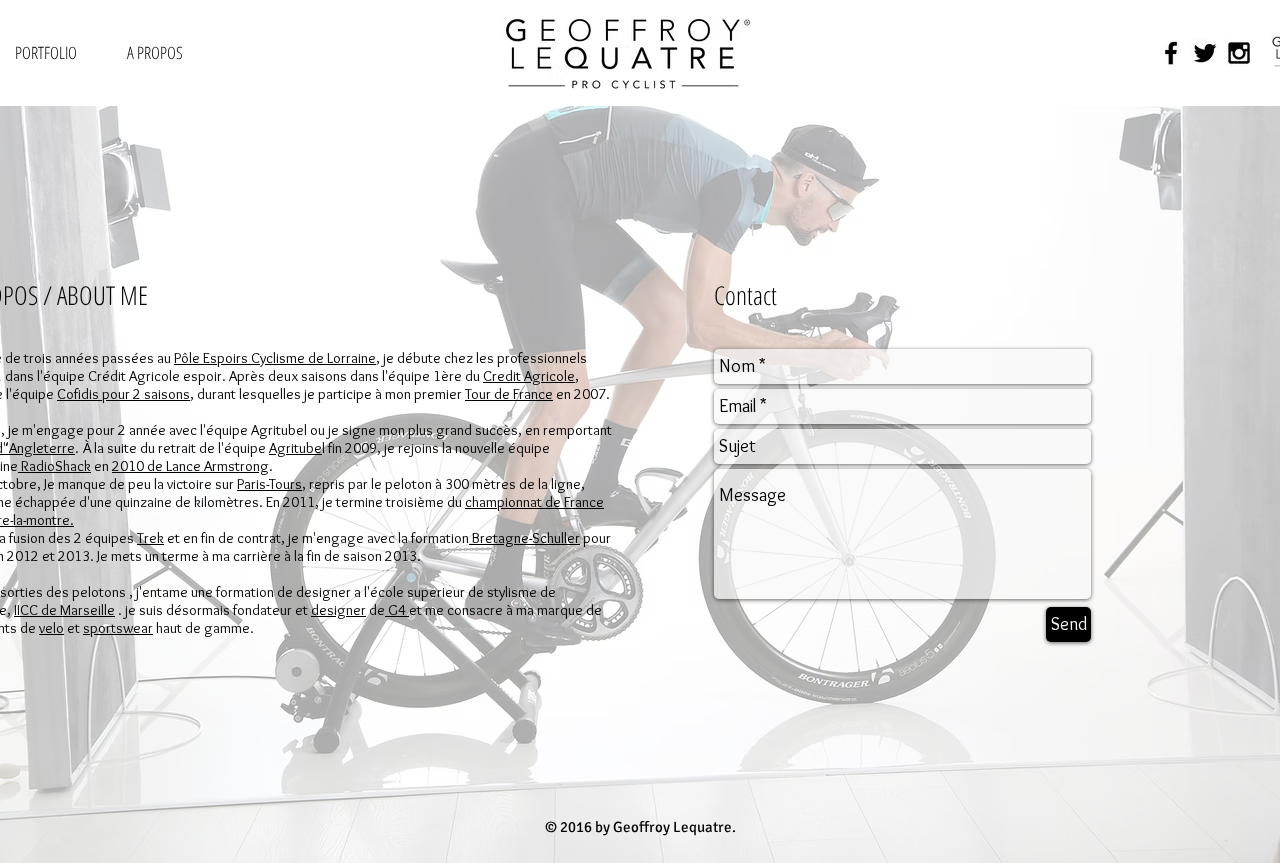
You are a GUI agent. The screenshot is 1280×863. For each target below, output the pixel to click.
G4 (397, 610)
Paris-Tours (269, 484)
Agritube (295, 448)
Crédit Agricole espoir (155, 376)
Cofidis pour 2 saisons (123, 394)
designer (338, 610)
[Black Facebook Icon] (1171, 53)
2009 (361, 448)
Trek (150, 538)
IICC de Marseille (64, 610)
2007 (590, 394)
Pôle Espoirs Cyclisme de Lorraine (275, 358)
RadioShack (54, 466)
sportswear (118, 628)
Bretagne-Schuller (524, 538)
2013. (404, 556)
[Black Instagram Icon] (1239, 53)
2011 (299, 502)
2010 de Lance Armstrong (190, 466)
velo (51, 628)
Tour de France (509, 394)
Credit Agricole (529, 376)
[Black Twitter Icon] (1205, 53)
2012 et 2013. (52, 556)
